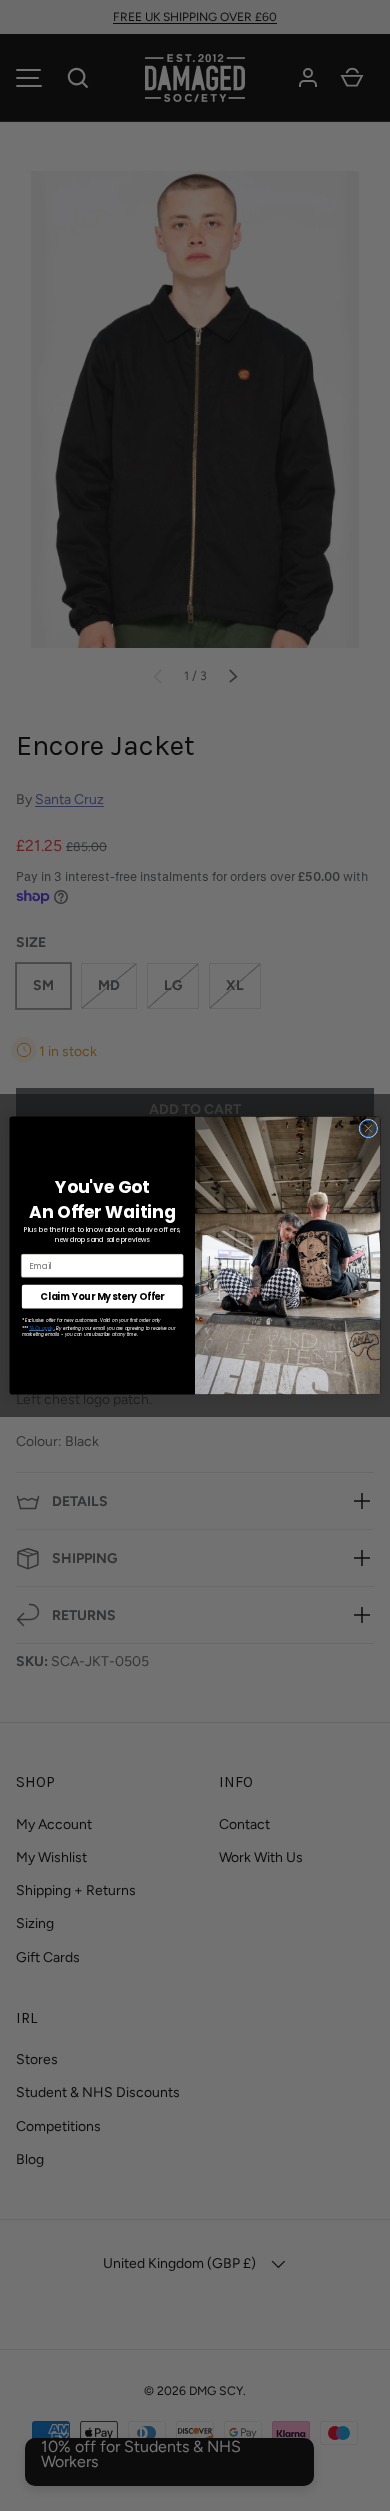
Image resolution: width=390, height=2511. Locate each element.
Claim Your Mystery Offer (102, 1296)
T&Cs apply (41, 1329)
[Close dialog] (368, 1128)
